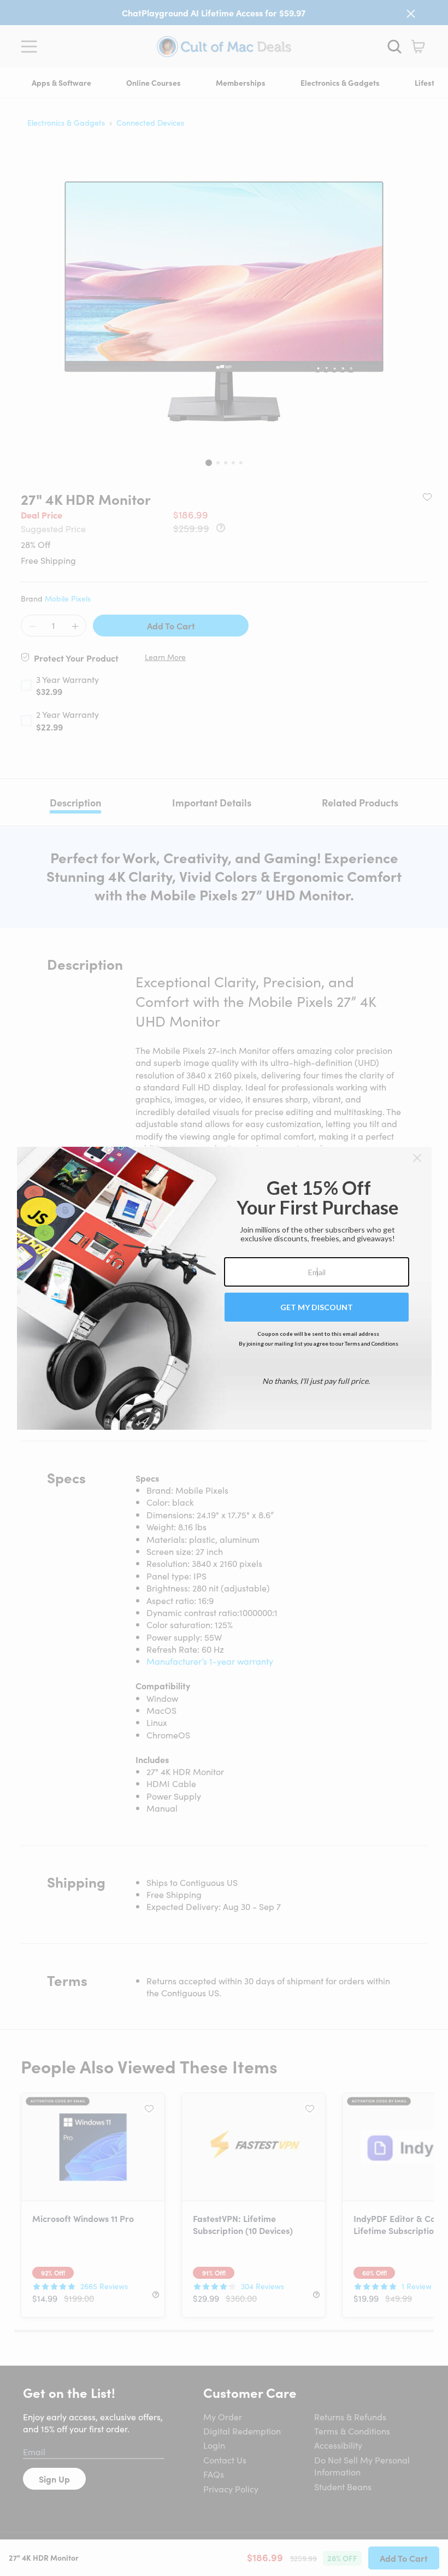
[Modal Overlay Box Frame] (224, 1288)
